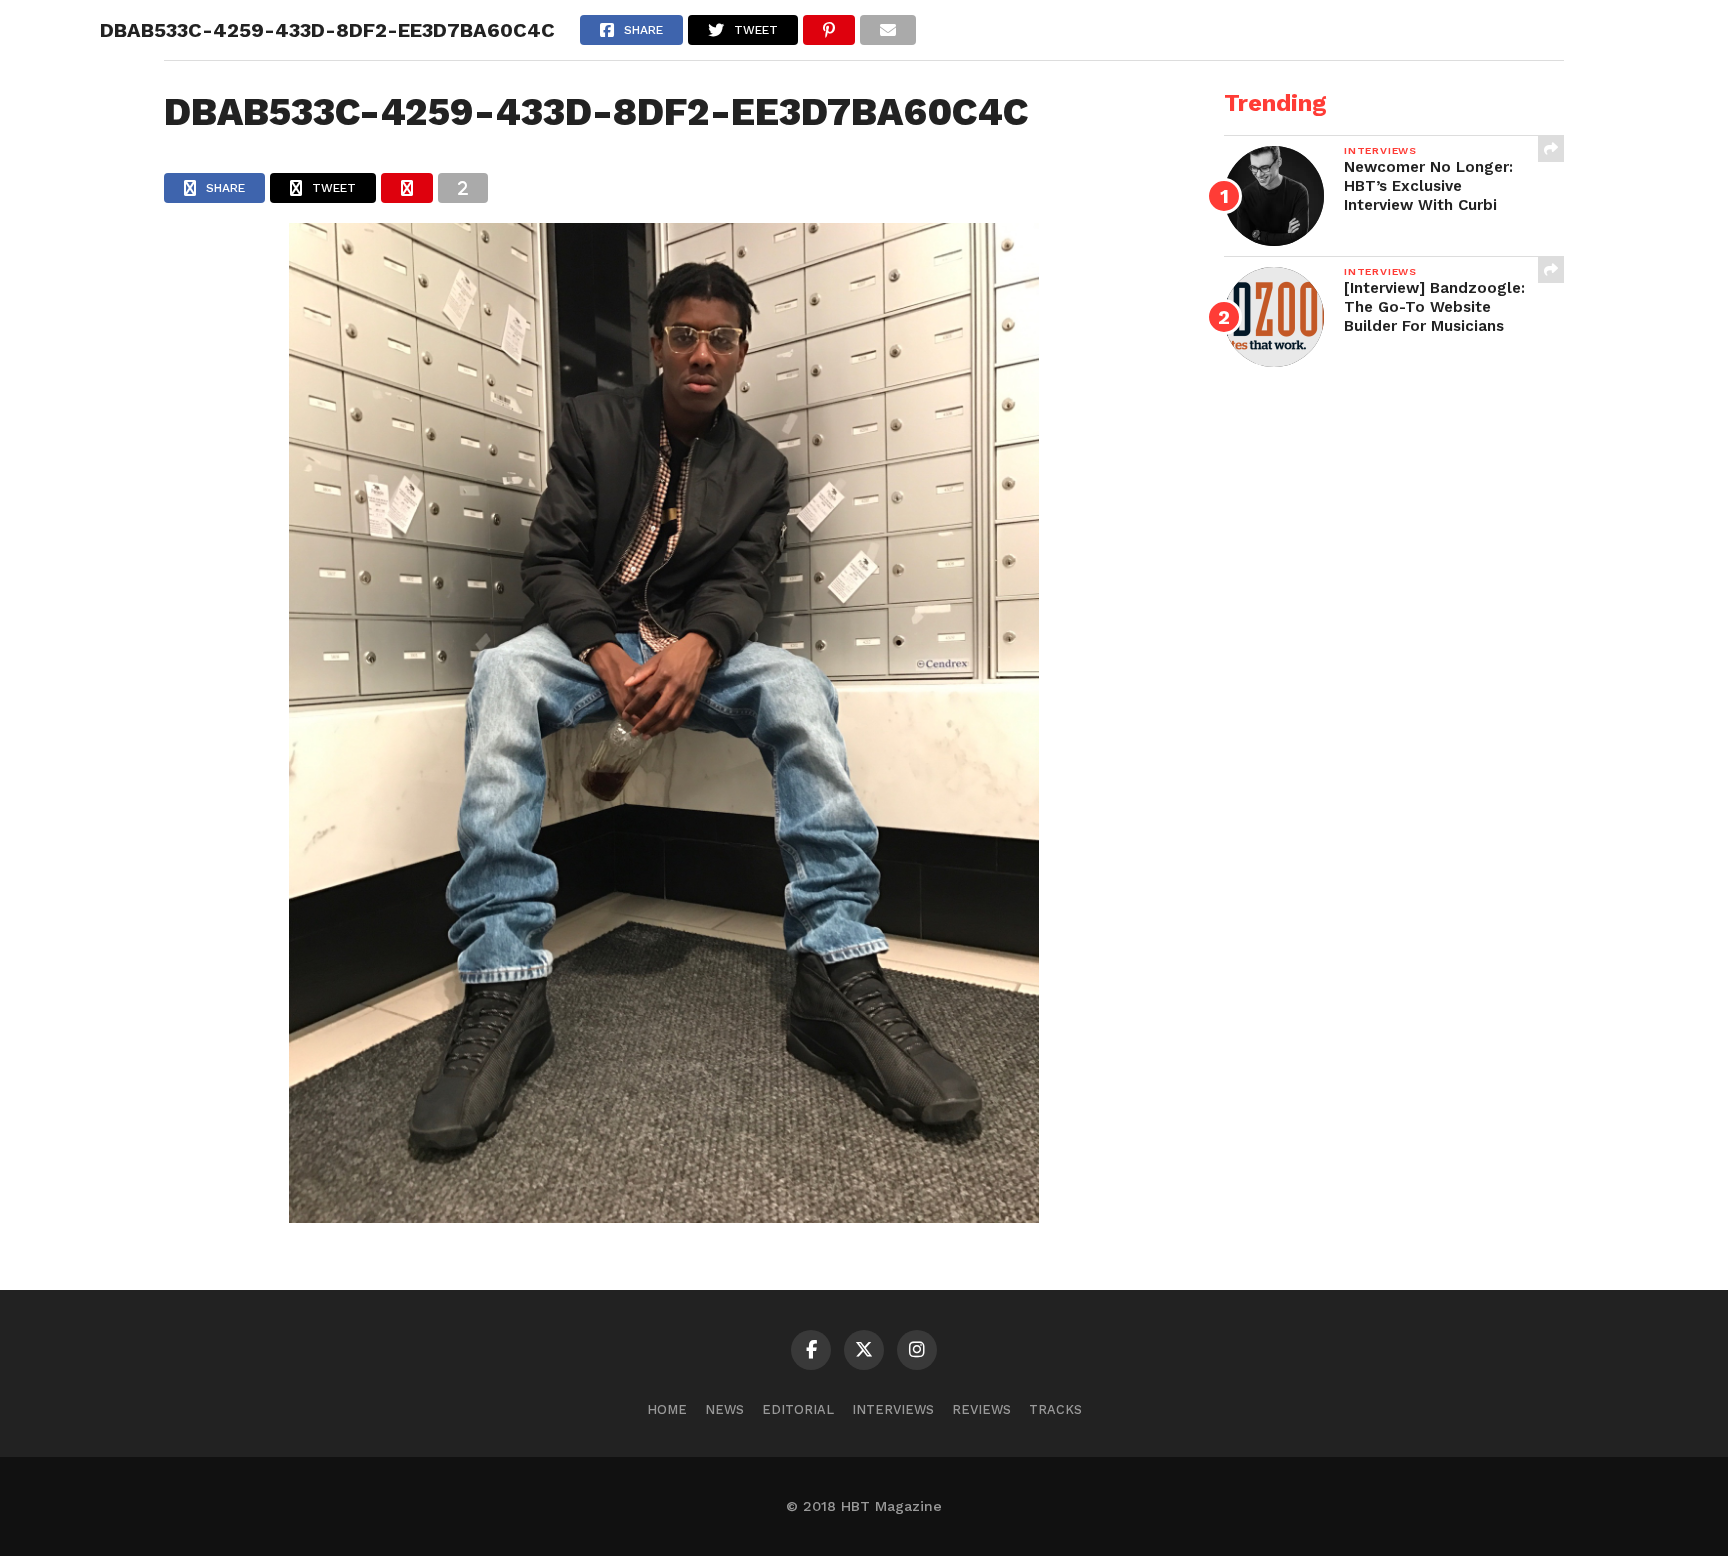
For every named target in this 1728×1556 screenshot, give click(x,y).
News (724, 1409)
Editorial (798, 1409)
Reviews (981, 1409)
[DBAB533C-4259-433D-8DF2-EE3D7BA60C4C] (664, 1216)
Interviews (893, 1409)
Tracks (1055, 1409)
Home (667, 1409)
